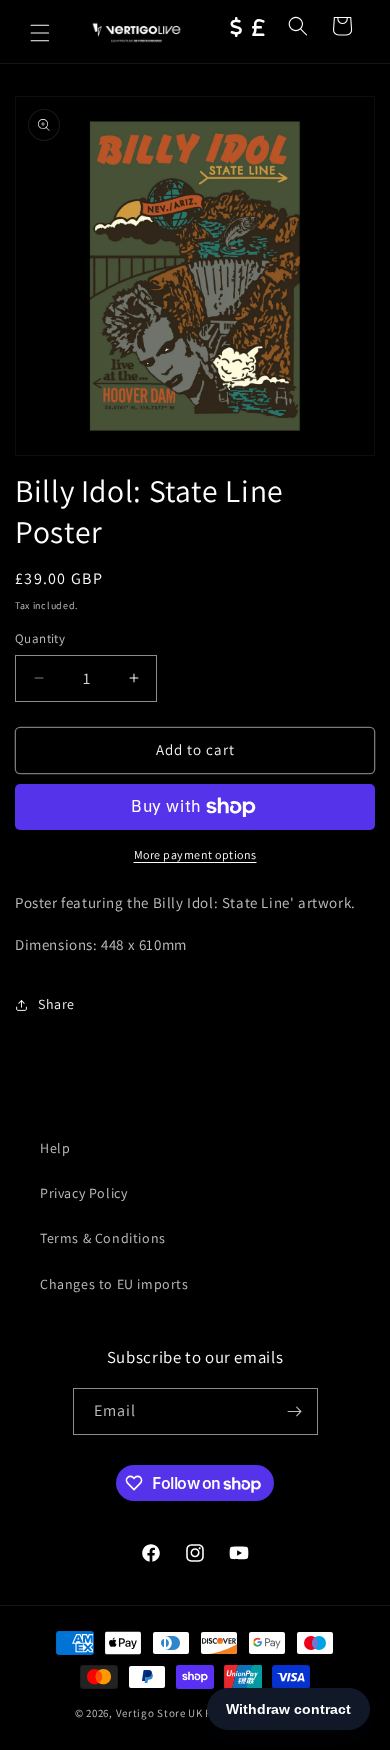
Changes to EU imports (114, 1284)
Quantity (40, 638)
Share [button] (56, 1004)
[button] (40, 33)
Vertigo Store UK (159, 1713)
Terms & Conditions (103, 1238)
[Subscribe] (295, 1411)
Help (55, 1148)
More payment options (195, 854)
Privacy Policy (83, 1193)
